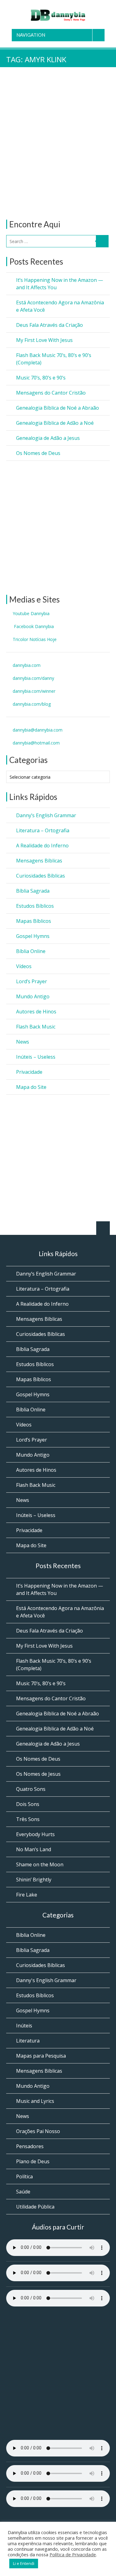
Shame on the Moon (40, 1864)
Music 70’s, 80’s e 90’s (41, 378)
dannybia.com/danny (33, 678)
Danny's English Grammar (46, 1980)
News (23, 1042)
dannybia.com (27, 665)
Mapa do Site (31, 1087)
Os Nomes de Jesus (38, 1774)
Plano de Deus (33, 2161)
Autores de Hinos (36, 1012)
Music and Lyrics (35, 2101)
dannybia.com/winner (34, 691)
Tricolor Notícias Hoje (35, 639)
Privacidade (29, 1072)
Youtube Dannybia (31, 613)
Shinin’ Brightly (34, 1880)
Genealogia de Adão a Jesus (48, 438)
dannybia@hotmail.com (36, 743)
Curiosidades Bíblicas (41, 876)
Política (24, 2176)
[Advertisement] (58, 153)
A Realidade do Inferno (42, 846)
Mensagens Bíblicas (39, 861)
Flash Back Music (36, 1027)
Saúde (23, 2192)
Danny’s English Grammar (46, 815)
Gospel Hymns (33, 936)
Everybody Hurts (35, 1834)
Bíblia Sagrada (33, 891)
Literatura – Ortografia (43, 830)
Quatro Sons (31, 1789)
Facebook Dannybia (33, 626)
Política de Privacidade (73, 2554)
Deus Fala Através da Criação (49, 325)
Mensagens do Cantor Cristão (51, 393)
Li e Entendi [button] (24, 2563)
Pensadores (30, 2146)
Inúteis (24, 2026)
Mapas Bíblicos (34, 921)
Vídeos (24, 966)
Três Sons (28, 1819)
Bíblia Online (31, 951)
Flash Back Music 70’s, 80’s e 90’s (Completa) (54, 359)
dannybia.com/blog (32, 704)
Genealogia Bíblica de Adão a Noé (55, 423)
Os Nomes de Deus (38, 453)
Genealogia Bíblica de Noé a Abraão (58, 408)
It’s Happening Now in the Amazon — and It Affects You (60, 284)
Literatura (28, 2041)
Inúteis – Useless (36, 1057)
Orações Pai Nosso (38, 2131)
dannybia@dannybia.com (38, 730)
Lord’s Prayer (32, 981)
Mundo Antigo (33, 996)
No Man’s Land (34, 1849)
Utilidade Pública (35, 2207)
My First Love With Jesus (44, 340)
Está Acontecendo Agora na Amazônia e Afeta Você (60, 306)
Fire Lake (27, 1895)
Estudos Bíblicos (35, 906)
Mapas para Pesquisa (41, 2056)
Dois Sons (28, 1804)
